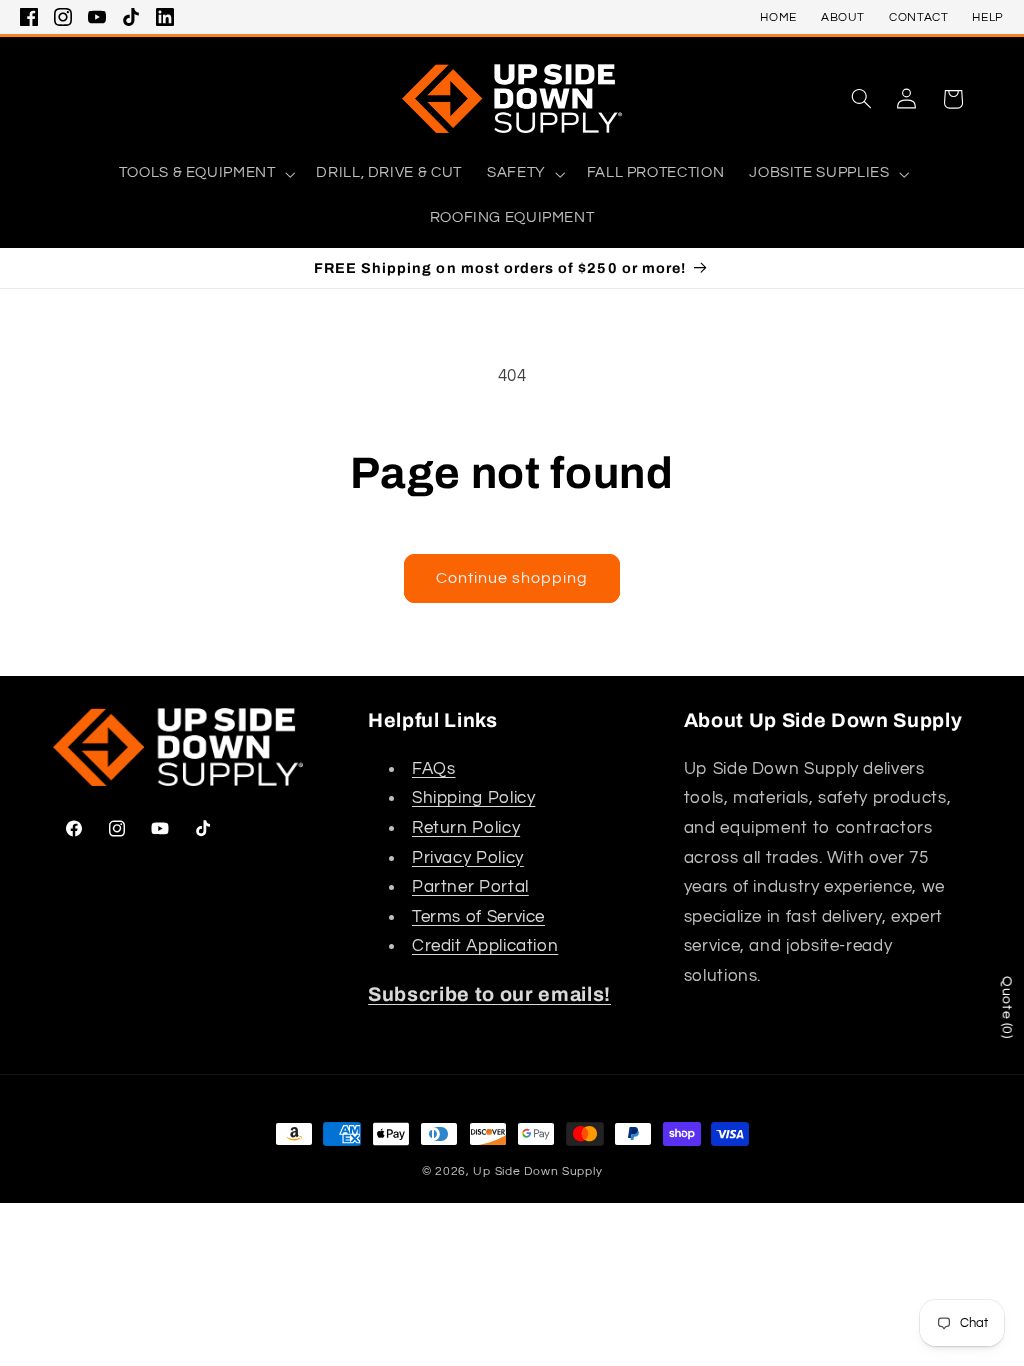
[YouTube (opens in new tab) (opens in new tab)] (97, 17)
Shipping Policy (473, 798)
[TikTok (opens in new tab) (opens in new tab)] (131, 17)
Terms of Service (478, 917)
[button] (861, 99)
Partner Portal (470, 887)
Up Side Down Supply (537, 1171)
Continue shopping (512, 578)
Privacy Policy (468, 858)
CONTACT (918, 17)
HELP (988, 17)
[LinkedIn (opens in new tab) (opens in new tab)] (165, 17)
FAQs (434, 769)
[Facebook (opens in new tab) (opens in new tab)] (29, 17)
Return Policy (466, 828)
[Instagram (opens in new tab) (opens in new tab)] (63, 17)
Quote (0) (1007, 1007)
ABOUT (843, 17)
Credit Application (485, 946)
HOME (778, 17)
